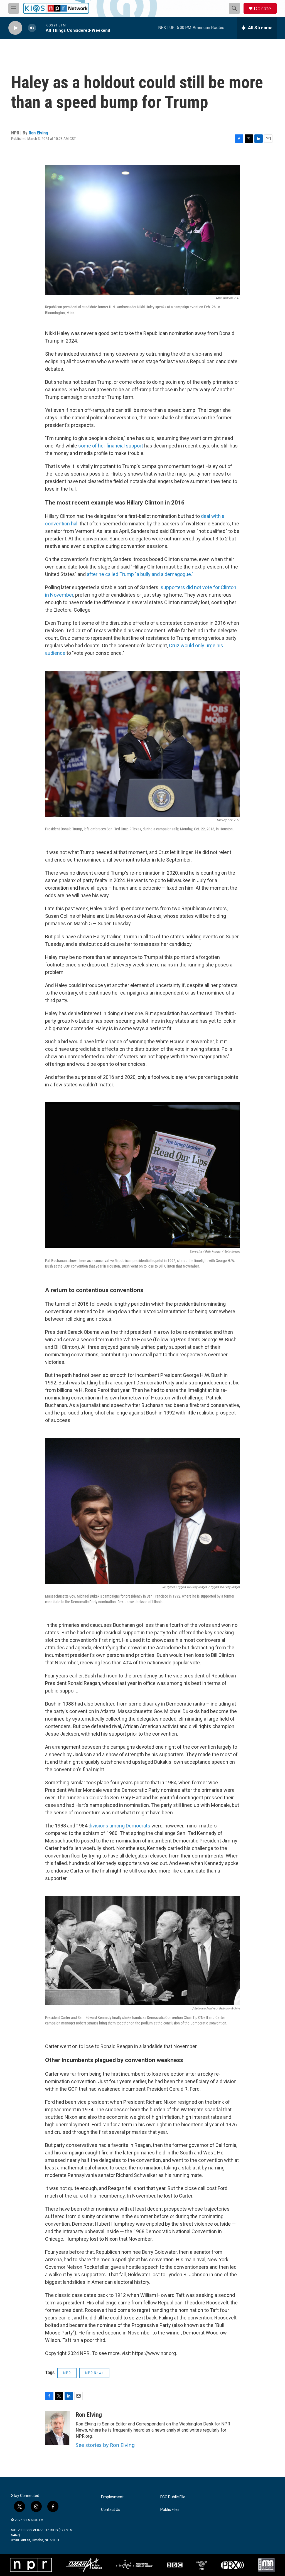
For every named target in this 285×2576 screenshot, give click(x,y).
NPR (67, 2373)
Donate (262, 8)
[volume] (32, 28)
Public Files (170, 2510)
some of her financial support (110, 446)
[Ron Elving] (58, 2428)
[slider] (41, 28)
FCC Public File (173, 2497)
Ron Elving (38, 133)
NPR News (94, 2373)
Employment (112, 2497)
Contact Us (111, 2510)
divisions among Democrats (119, 1826)
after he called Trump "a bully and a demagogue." (140, 574)
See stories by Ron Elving (105, 2445)
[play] (15, 28)
